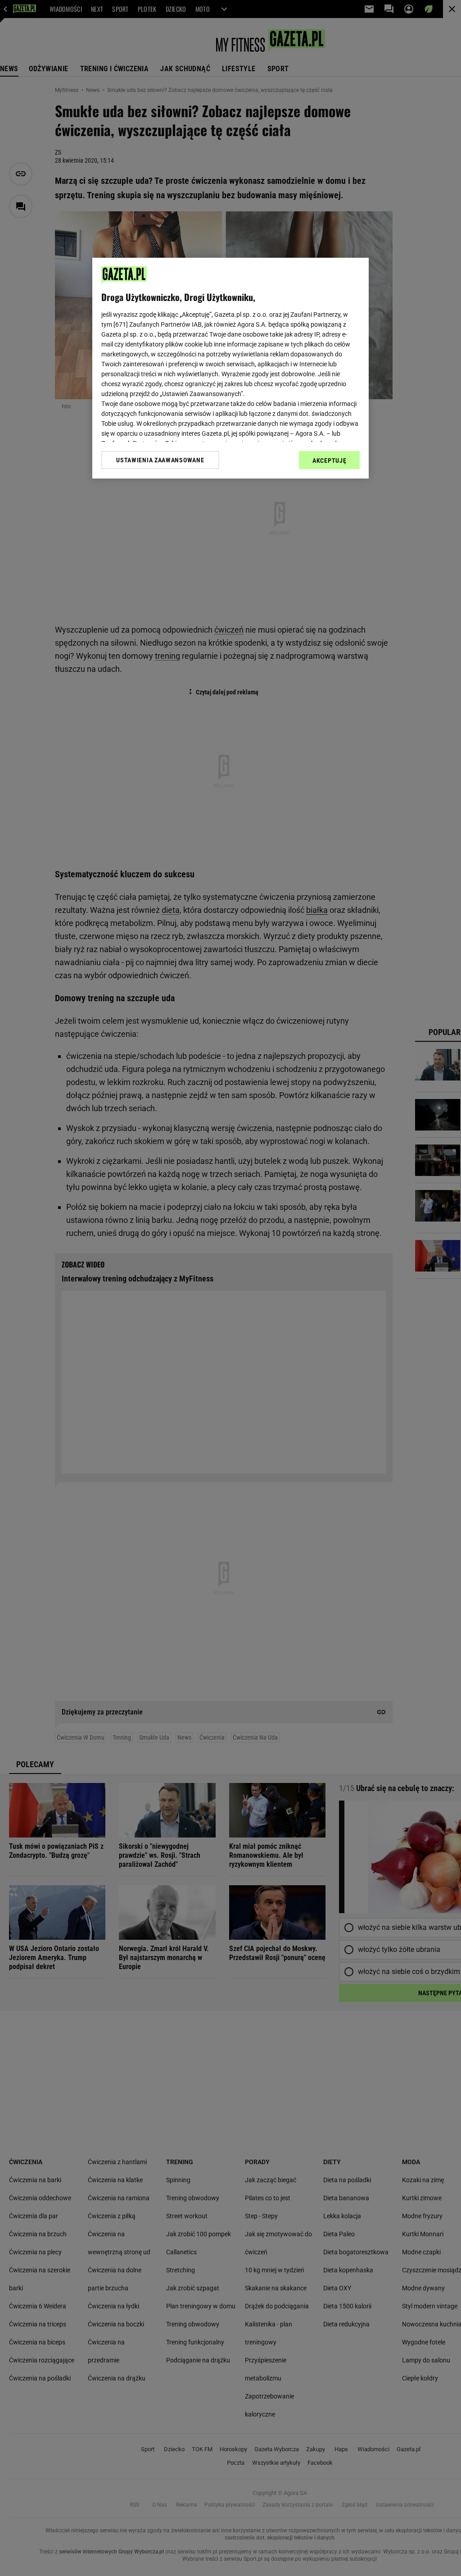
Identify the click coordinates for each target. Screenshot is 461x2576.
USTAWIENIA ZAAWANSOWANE (160, 460)
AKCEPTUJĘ (329, 460)
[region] (230, 368)
